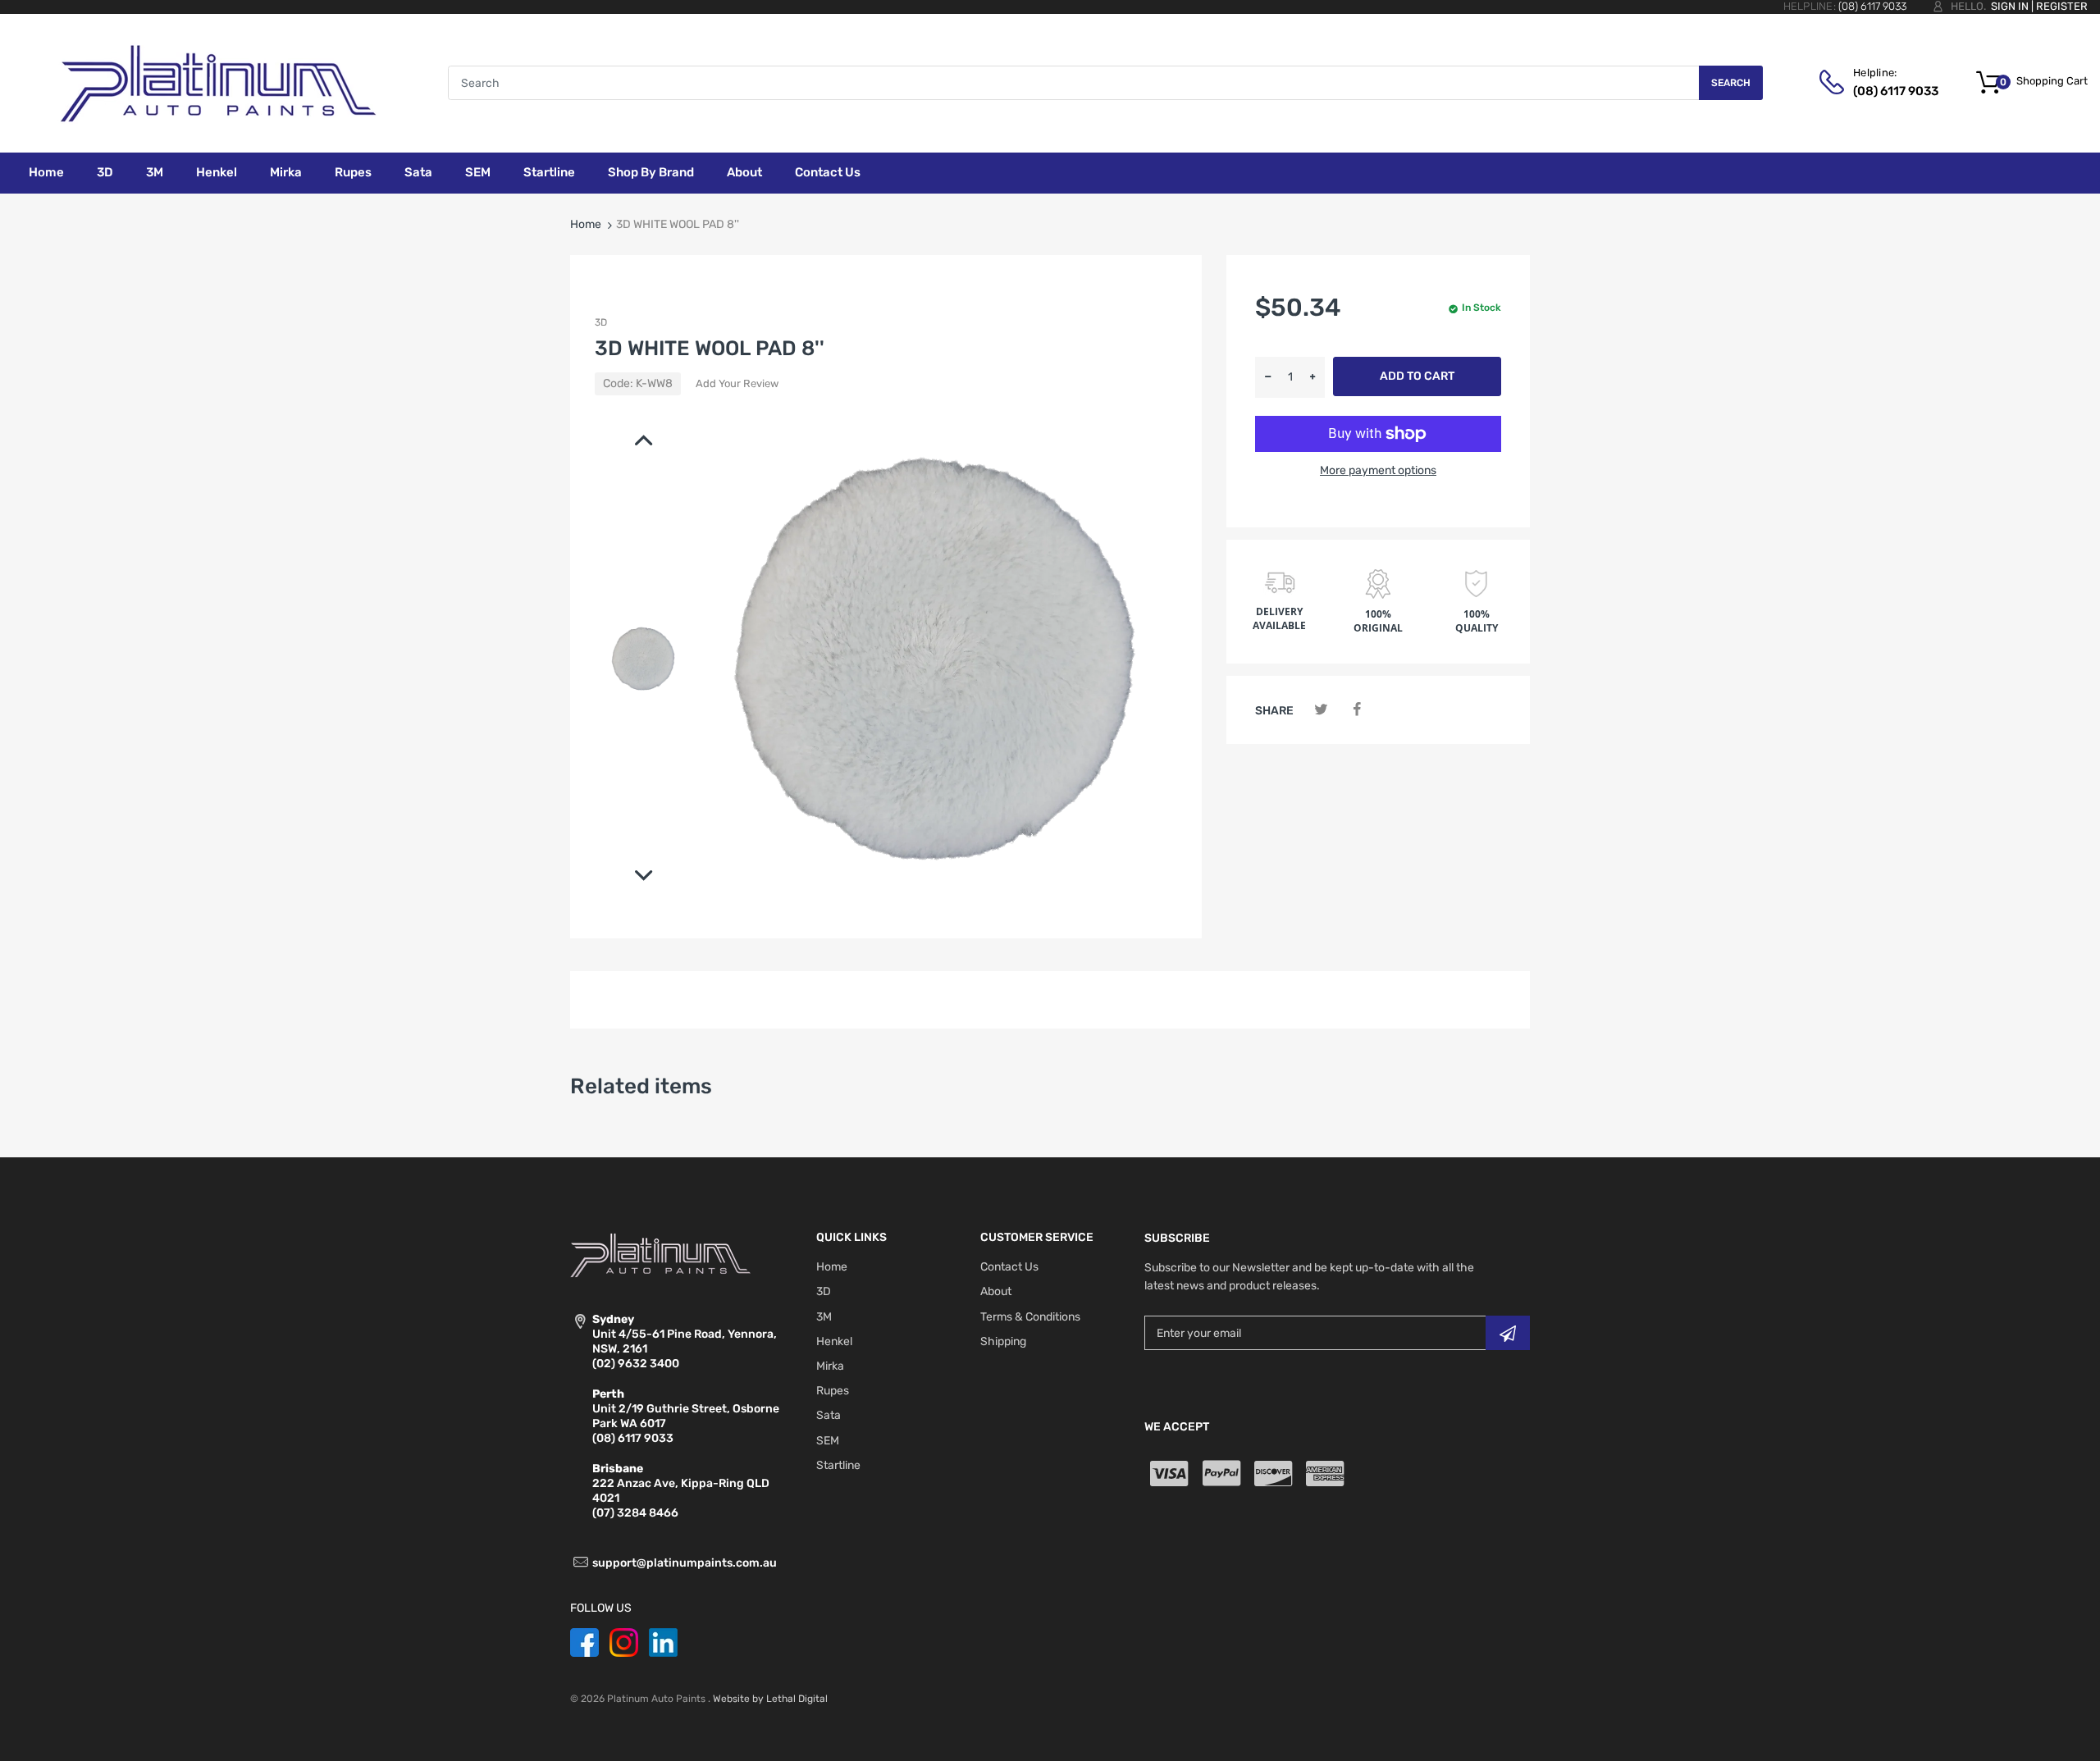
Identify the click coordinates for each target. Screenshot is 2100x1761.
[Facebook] (1356, 710)
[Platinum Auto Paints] (217, 82)
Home (586, 224)
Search (1731, 83)
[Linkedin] (663, 1642)
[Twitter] (1321, 710)
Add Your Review (737, 383)
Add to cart (1417, 376)
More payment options (1378, 470)
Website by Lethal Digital (770, 1699)
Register (2062, 6)
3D (601, 322)
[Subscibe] (1508, 1333)
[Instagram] (624, 1642)
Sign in (2010, 6)
